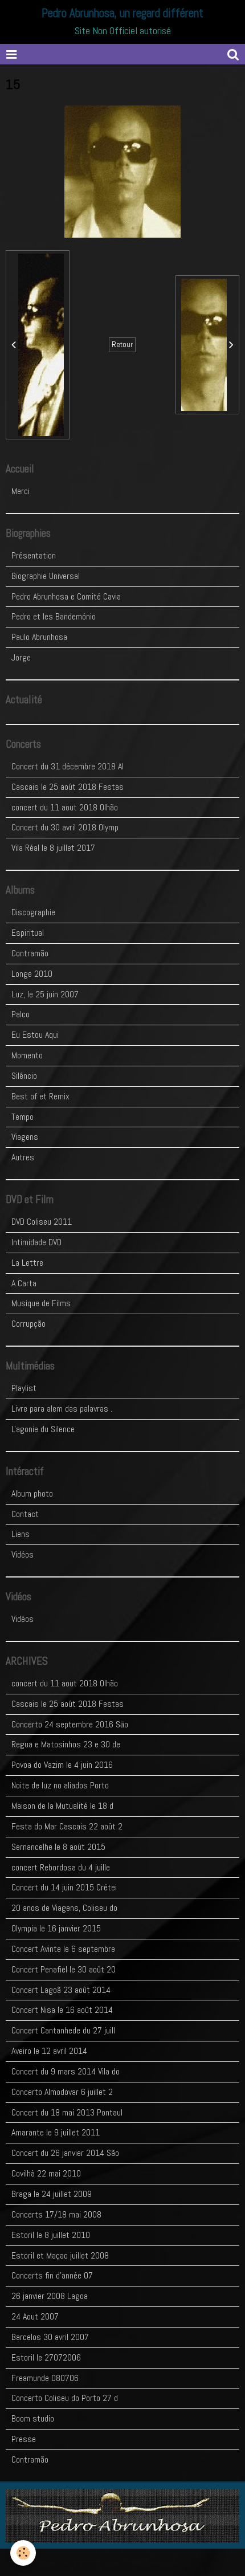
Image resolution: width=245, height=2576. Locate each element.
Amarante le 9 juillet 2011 (56, 2132)
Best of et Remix (40, 1096)
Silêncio (24, 1076)
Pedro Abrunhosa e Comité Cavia (66, 596)
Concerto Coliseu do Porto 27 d (65, 2398)
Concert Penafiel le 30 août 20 (64, 1969)
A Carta (24, 1283)
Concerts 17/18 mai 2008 (56, 2214)
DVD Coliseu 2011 (42, 1222)
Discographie (33, 912)
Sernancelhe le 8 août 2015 (58, 1847)
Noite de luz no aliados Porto (60, 1785)
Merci (21, 491)
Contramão (30, 953)
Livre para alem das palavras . (62, 1409)
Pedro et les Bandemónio (54, 616)
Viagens (25, 1137)
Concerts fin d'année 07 (52, 2275)
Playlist (24, 1388)
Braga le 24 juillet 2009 (52, 2194)
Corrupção (28, 1324)
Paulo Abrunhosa (39, 637)
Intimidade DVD (36, 1242)
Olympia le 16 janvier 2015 (56, 1928)
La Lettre (27, 1263)
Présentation (34, 555)
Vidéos (23, 1554)
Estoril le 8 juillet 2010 (51, 2235)
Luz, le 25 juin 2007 (45, 994)
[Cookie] (23, 2553)
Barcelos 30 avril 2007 (50, 2337)
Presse (24, 2439)
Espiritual (28, 933)
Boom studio (33, 2418)
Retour (122, 345)
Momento (27, 1055)
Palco (21, 1014)
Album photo (32, 1493)
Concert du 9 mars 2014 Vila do (66, 2071)
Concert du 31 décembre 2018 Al (68, 766)
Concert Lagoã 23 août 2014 (61, 1990)
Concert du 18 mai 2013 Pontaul (67, 2112)
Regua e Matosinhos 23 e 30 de (66, 1744)
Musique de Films (41, 1303)
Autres (23, 1157)
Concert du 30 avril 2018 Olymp (65, 827)
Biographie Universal (46, 576)
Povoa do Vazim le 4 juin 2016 (62, 1765)
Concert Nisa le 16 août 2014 (62, 2010)
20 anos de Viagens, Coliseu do (64, 1908)
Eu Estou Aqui (35, 1035)
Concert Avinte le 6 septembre (63, 1949)
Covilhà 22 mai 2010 (46, 2173)
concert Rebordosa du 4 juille (61, 1867)
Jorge (21, 657)
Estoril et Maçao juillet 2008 (60, 2255)
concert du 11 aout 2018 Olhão (65, 807)
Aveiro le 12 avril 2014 (49, 2051)
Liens (21, 1534)
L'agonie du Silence (43, 1429)
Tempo (23, 1117)
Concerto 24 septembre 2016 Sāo (70, 1724)
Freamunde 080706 (45, 2378)
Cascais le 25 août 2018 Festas (68, 787)
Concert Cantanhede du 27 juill (63, 2030)
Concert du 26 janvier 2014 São (65, 2153)
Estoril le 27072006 (46, 2357)
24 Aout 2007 (35, 2316)
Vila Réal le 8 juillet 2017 (53, 848)
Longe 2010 (32, 974)
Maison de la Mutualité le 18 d (62, 1806)
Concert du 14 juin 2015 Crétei (64, 1887)
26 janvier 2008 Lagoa (50, 2296)
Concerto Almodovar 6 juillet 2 (62, 2092)
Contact (25, 1514)
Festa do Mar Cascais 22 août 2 (67, 1826)
